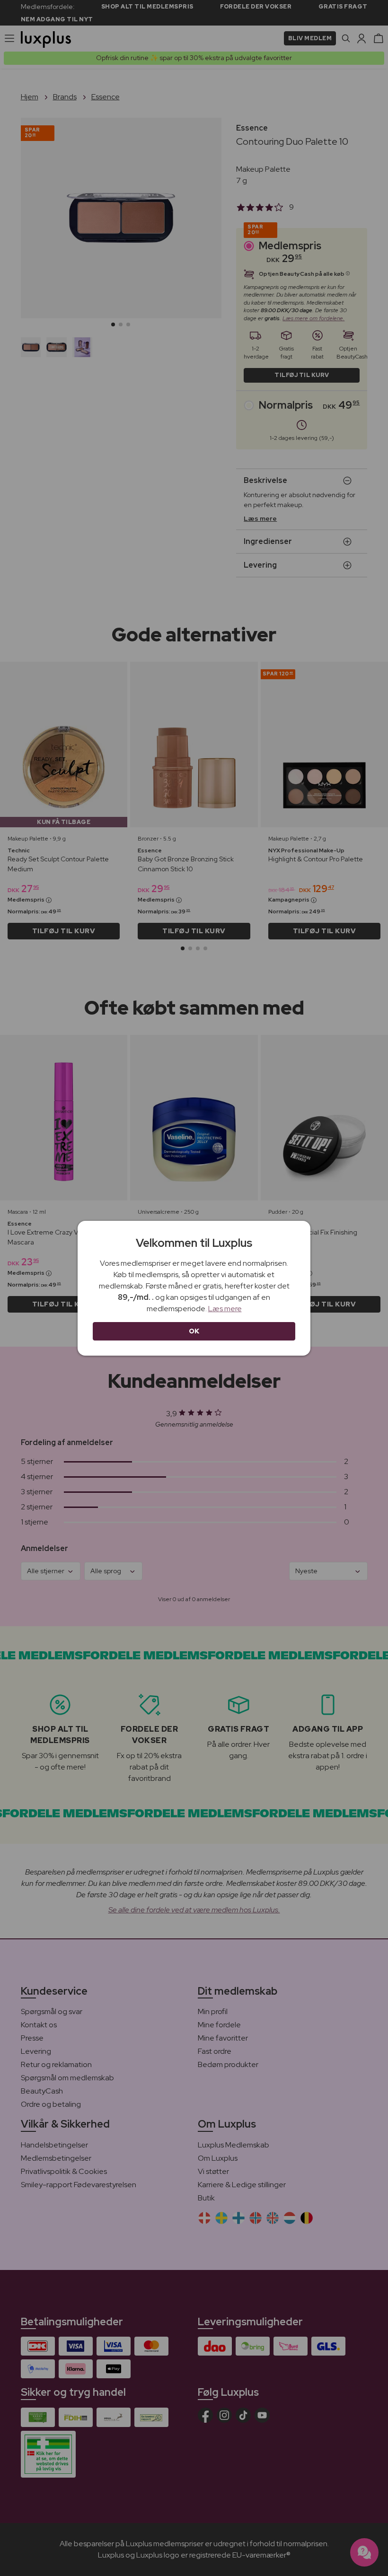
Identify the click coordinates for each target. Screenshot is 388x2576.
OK (194, 1331)
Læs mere (225, 1309)
